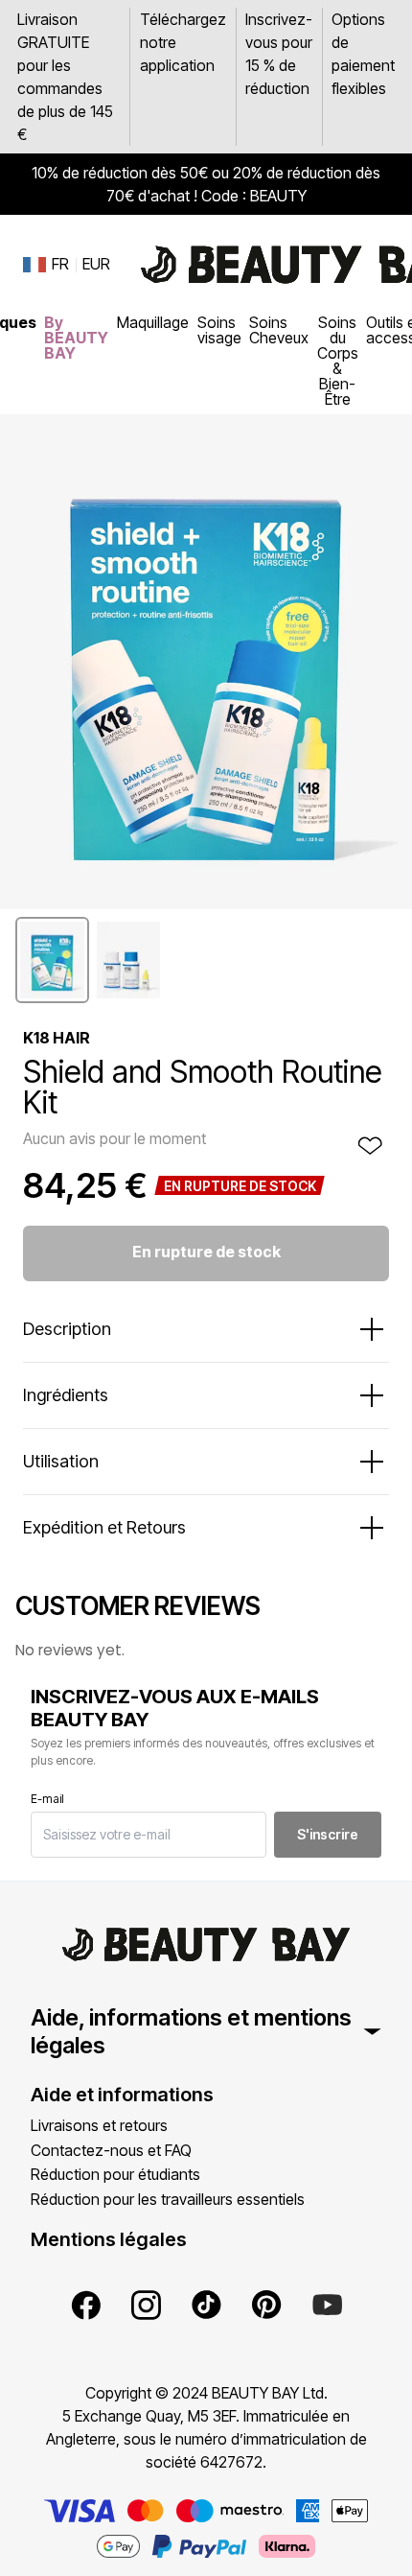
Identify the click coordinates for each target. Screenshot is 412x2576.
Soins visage (219, 330)
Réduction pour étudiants (115, 2174)
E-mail (47, 1799)
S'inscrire (328, 1834)
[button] (52, 960)
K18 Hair (57, 1038)
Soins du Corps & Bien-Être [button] (338, 361)
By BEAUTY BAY (76, 338)
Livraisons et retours (99, 2125)
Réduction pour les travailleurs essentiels (168, 2199)
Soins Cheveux (279, 330)
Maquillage (153, 322)
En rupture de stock (206, 1252)
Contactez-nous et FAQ (111, 2150)
